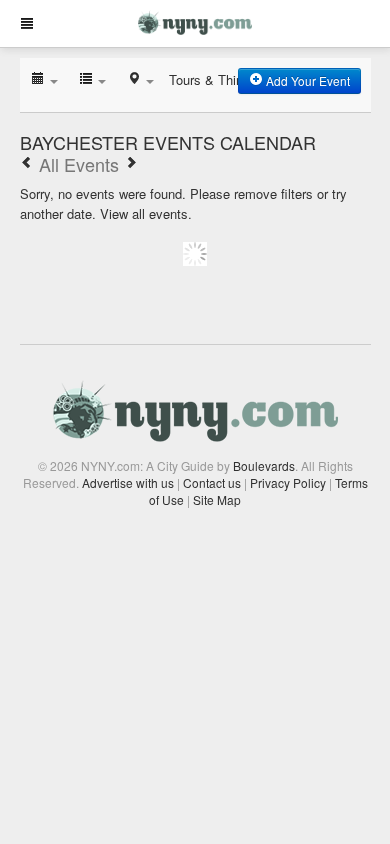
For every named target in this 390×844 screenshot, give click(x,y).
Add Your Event (306, 80)
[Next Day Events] (131, 164)
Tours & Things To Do (232, 79)
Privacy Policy (288, 482)
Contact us (212, 482)
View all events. (146, 213)
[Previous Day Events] (27, 164)
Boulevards (264, 465)
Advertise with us (128, 482)
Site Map (217, 499)
